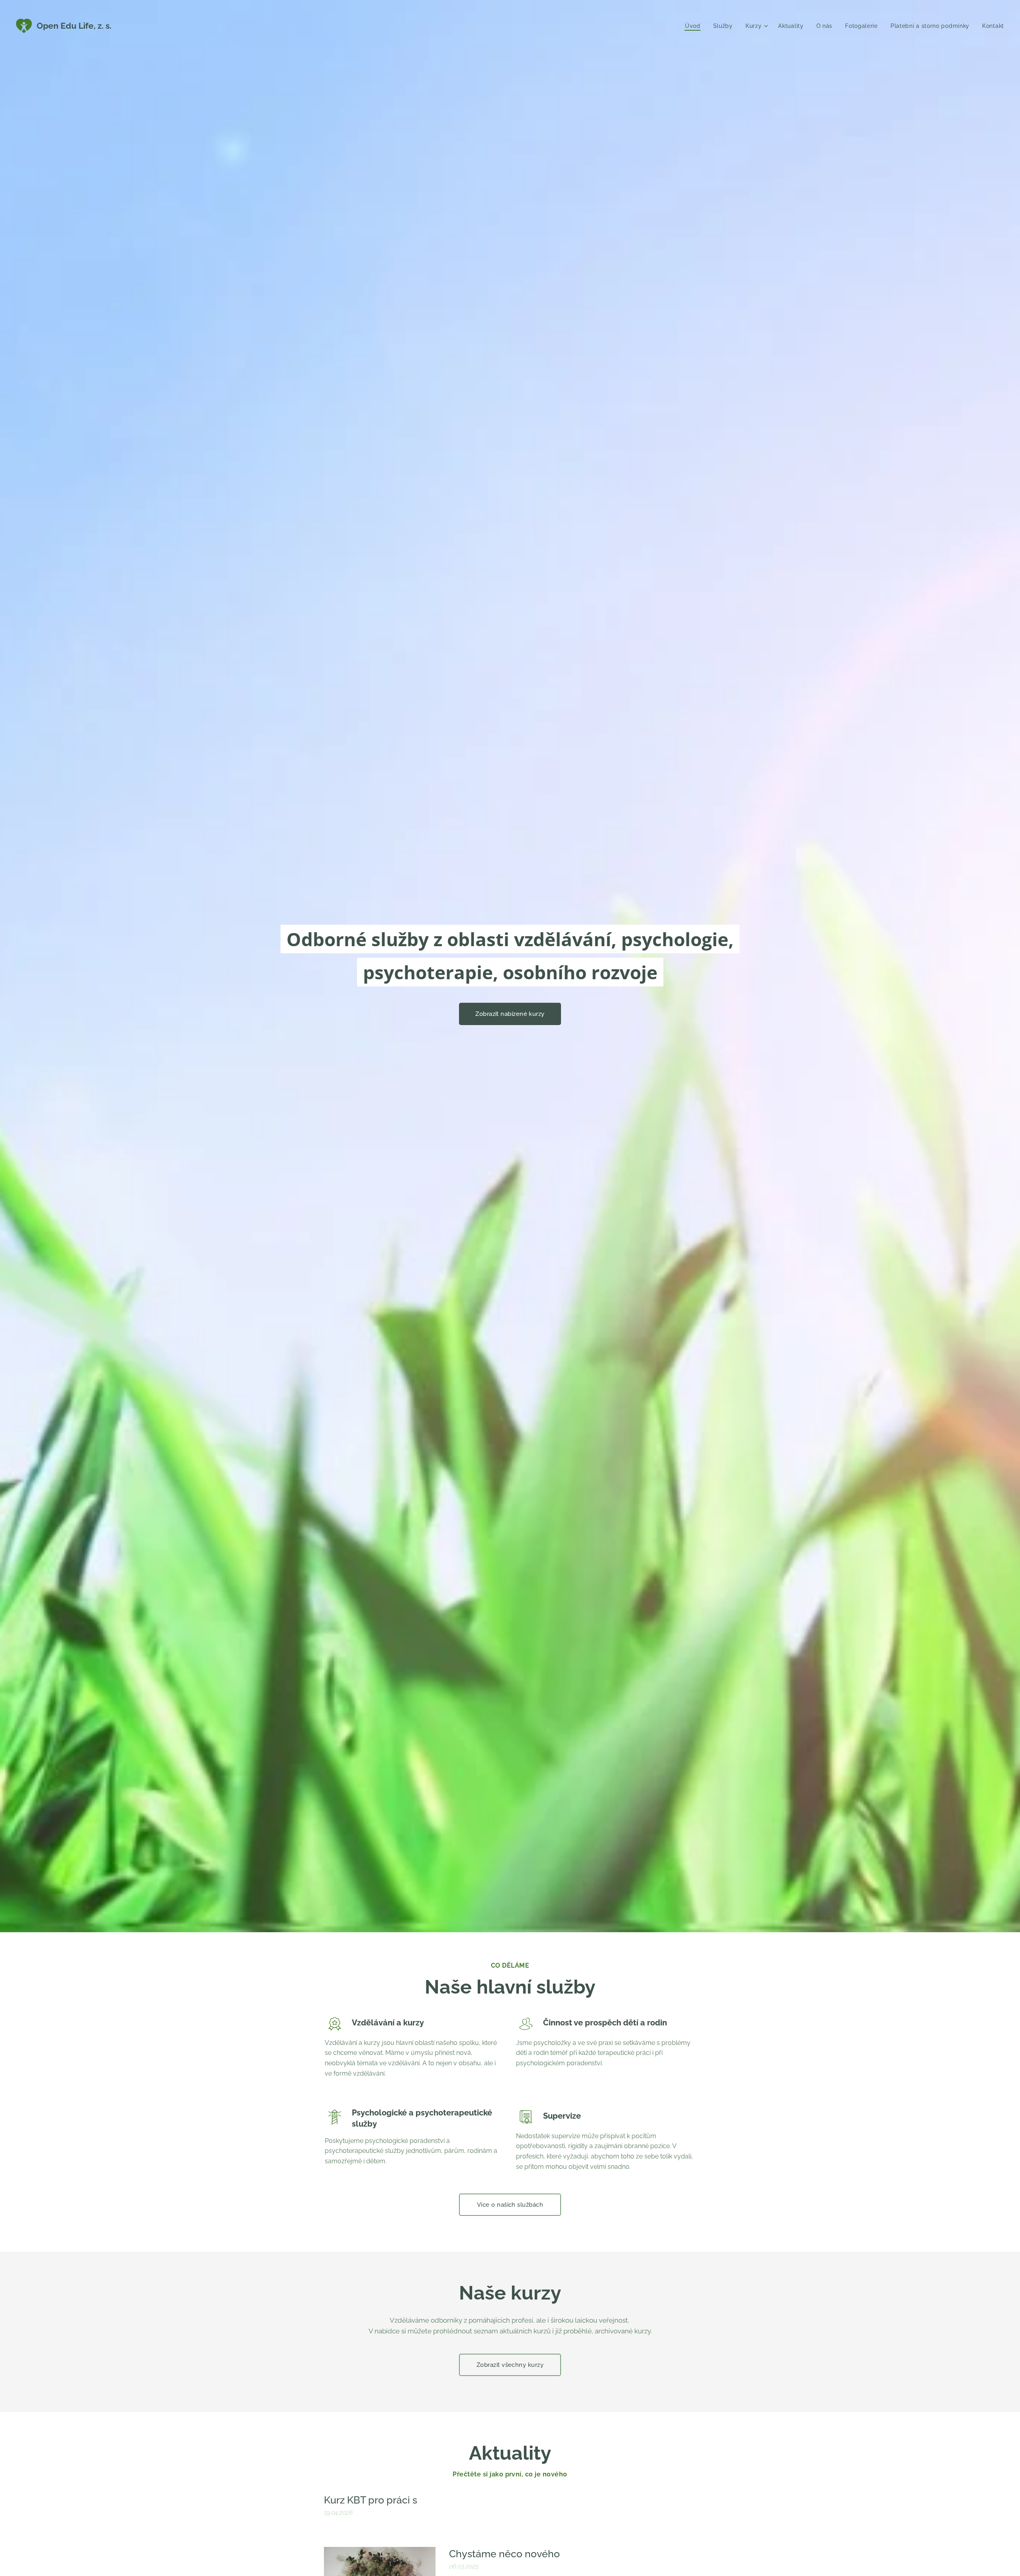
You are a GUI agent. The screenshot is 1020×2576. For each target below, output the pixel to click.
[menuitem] (695, 26)
